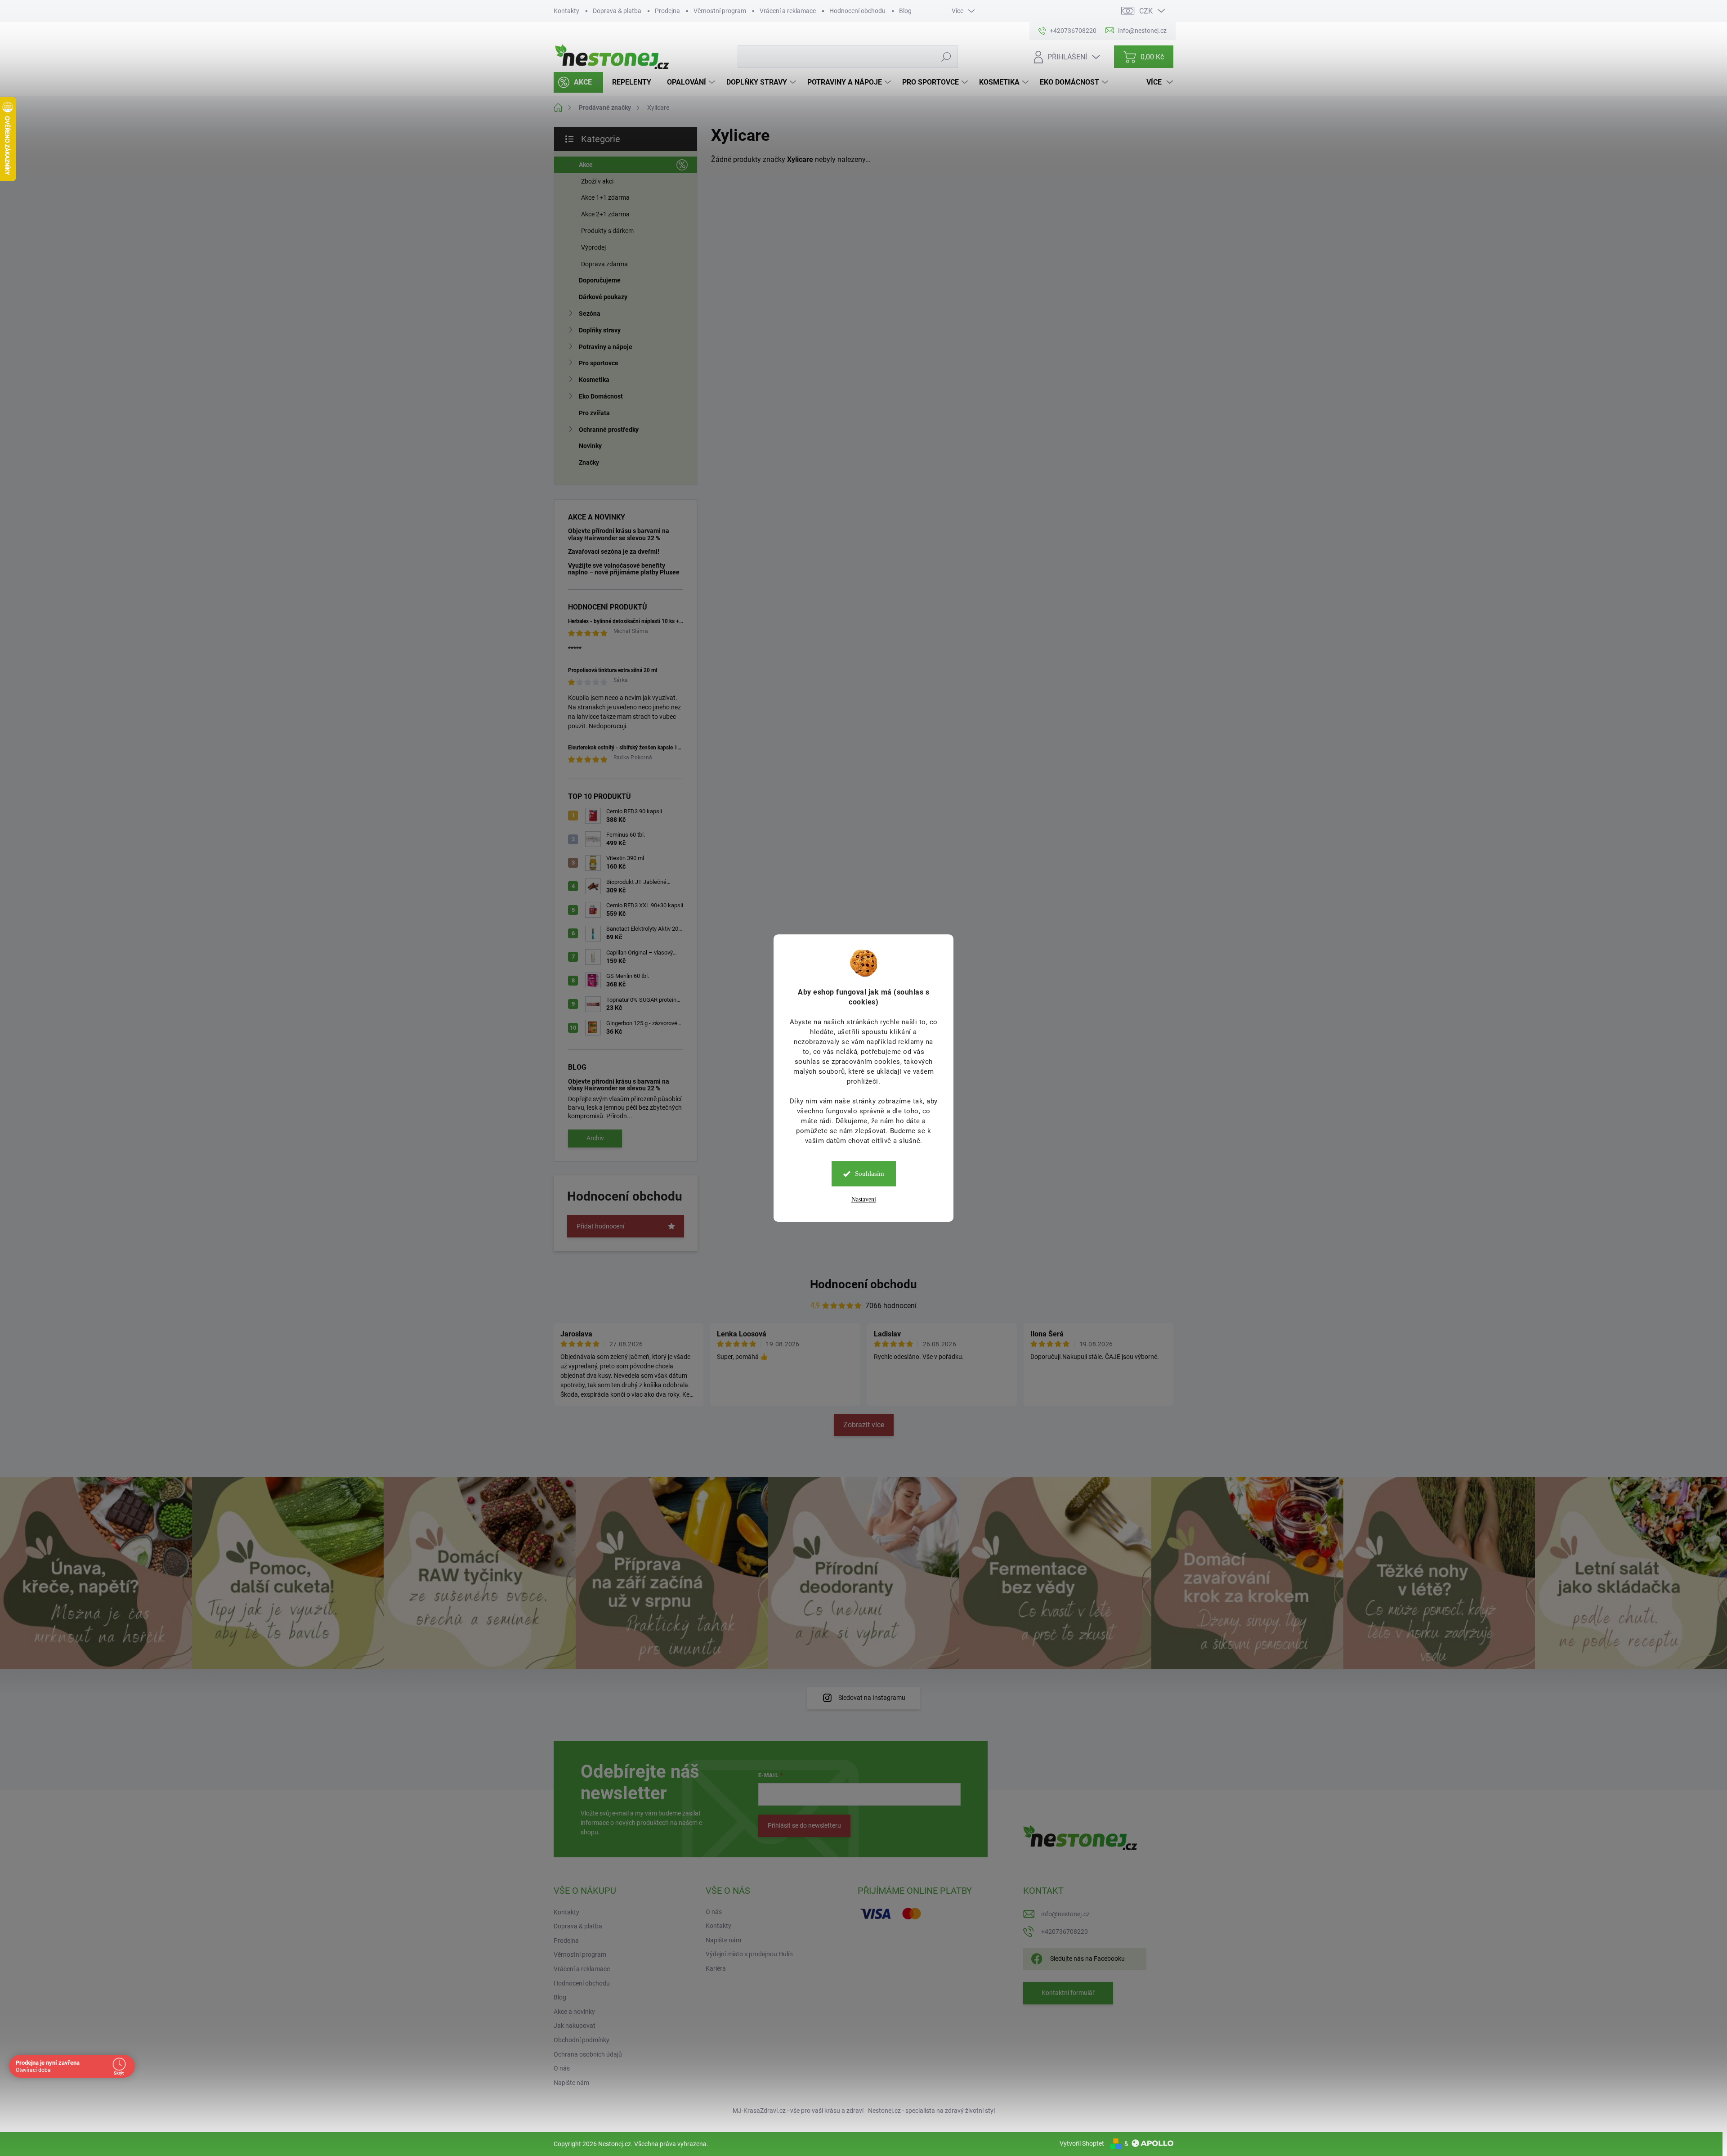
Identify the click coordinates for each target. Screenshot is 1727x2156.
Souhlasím (870, 1174)
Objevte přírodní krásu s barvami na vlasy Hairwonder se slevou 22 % (619, 534)
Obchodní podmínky (582, 2040)
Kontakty (566, 11)
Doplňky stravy (600, 330)
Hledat (946, 57)
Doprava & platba (617, 11)
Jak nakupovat (575, 2026)
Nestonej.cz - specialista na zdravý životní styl (931, 2111)
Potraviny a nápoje (606, 347)
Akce (586, 165)
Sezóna (590, 314)
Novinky (590, 446)
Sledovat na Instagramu (872, 1698)
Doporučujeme (600, 280)
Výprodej (593, 247)
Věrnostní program (720, 11)
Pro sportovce (599, 363)
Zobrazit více (864, 1425)
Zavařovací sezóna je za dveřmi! (614, 551)
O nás (562, 2068)
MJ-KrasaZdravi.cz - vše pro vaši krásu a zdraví (798, 2111)
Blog (905, 11)
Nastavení (864, 1199)
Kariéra (716, 1968)
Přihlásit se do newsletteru (804, 1825)
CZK (1146, 11)
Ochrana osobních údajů (588, 2054)
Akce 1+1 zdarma (605, 197)
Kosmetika (594, 380)
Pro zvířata (594, 413)
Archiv (595, 1138)
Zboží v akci (597, 181)
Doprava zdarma (604, 264)
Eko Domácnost (601, 396)
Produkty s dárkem (607, 231)
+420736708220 (1065, 1932)
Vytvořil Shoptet (1082, 2143)
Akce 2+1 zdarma (605, 214)
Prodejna (667, 11)
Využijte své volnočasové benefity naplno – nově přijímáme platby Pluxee (624, 569)
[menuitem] (578, 82)
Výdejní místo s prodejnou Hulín (749, 1954)
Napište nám (571, 2083)
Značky (589, 462)
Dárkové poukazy (603, 297)
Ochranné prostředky (609, 430)
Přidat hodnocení (600, 1226)
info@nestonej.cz (1065, 1914)
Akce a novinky (574, 2012)
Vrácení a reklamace (788, 11)
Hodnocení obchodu (857, 11)
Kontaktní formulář (1068, 1993)
